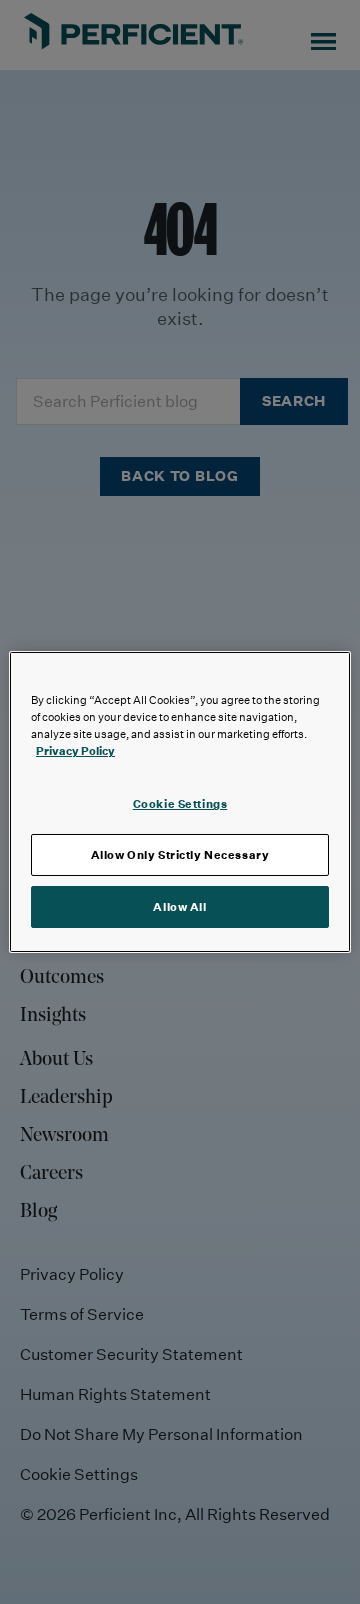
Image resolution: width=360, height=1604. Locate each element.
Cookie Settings (180, 803)
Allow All (179, 906)
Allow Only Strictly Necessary (180, 854)
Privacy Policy (75, 750)
